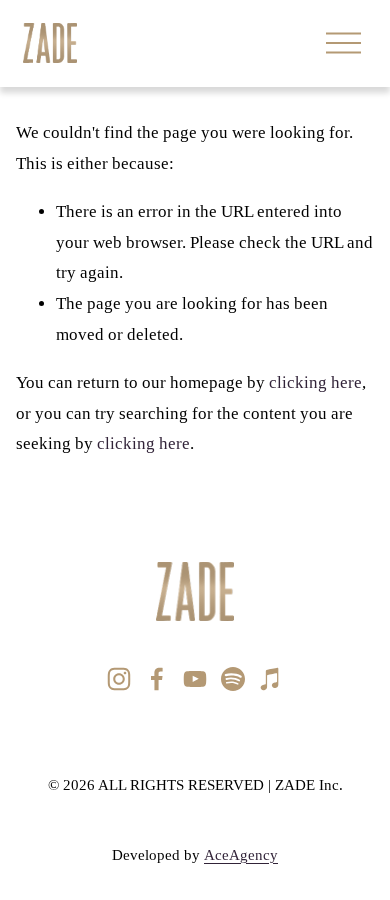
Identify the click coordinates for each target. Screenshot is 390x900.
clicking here (315, 382)
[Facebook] (157, 679)
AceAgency (241, 855)
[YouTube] (195, 679)
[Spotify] (233, 679)
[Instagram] (119, 679)
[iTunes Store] (271, 679)
